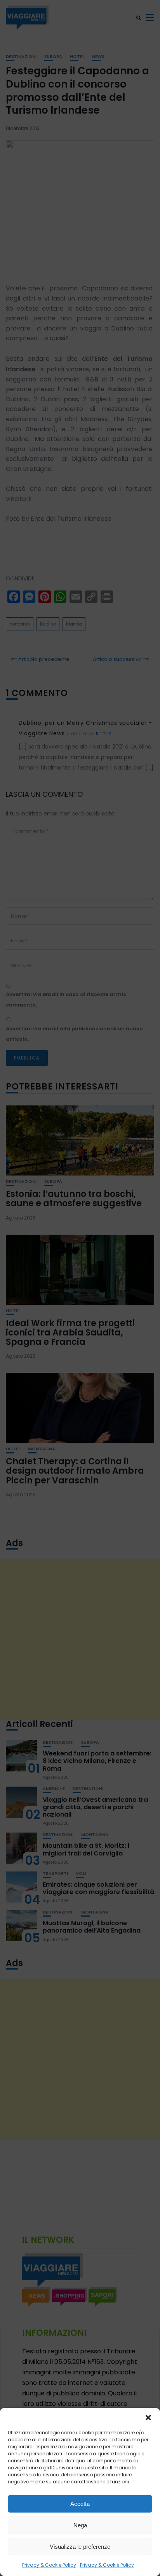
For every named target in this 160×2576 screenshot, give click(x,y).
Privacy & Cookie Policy (49, 2565)
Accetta (80, 2504)
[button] (148, 2418)
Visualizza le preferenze (80, 2547)
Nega (80, 2525)
